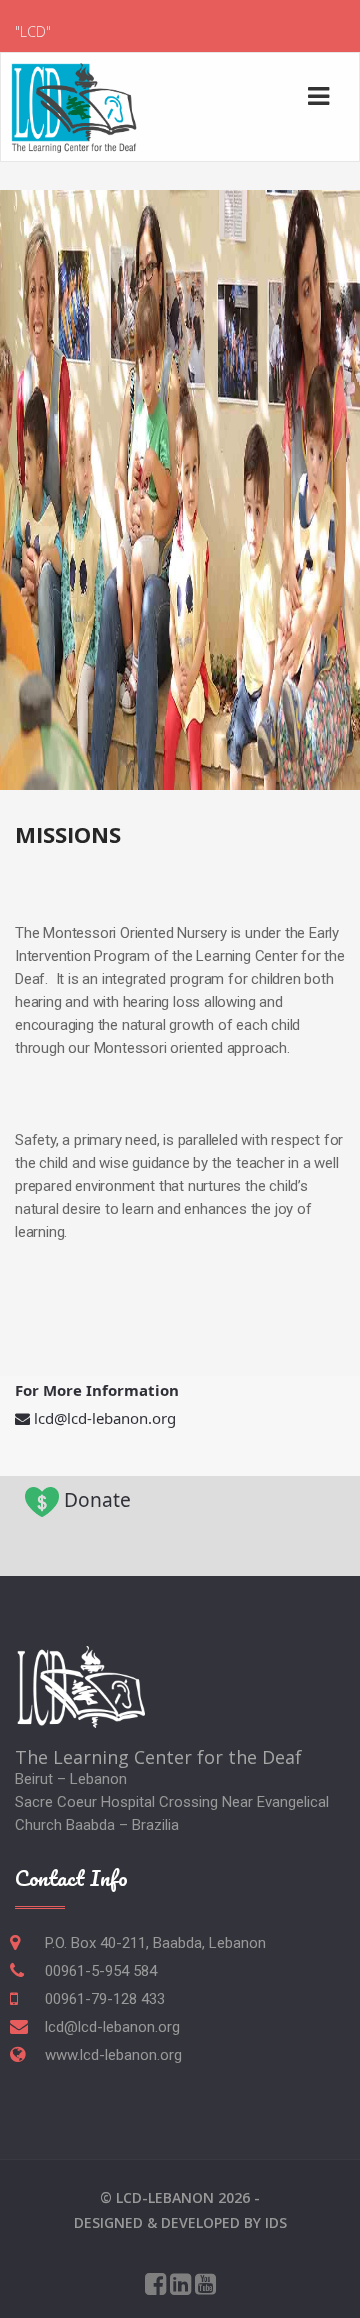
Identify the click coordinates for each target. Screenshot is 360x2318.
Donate (97, 1499)
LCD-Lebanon (165, 2197)
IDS (276, 2222)
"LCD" (33, 31)
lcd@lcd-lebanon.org (105, 1418)
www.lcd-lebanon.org (113, 2055)
